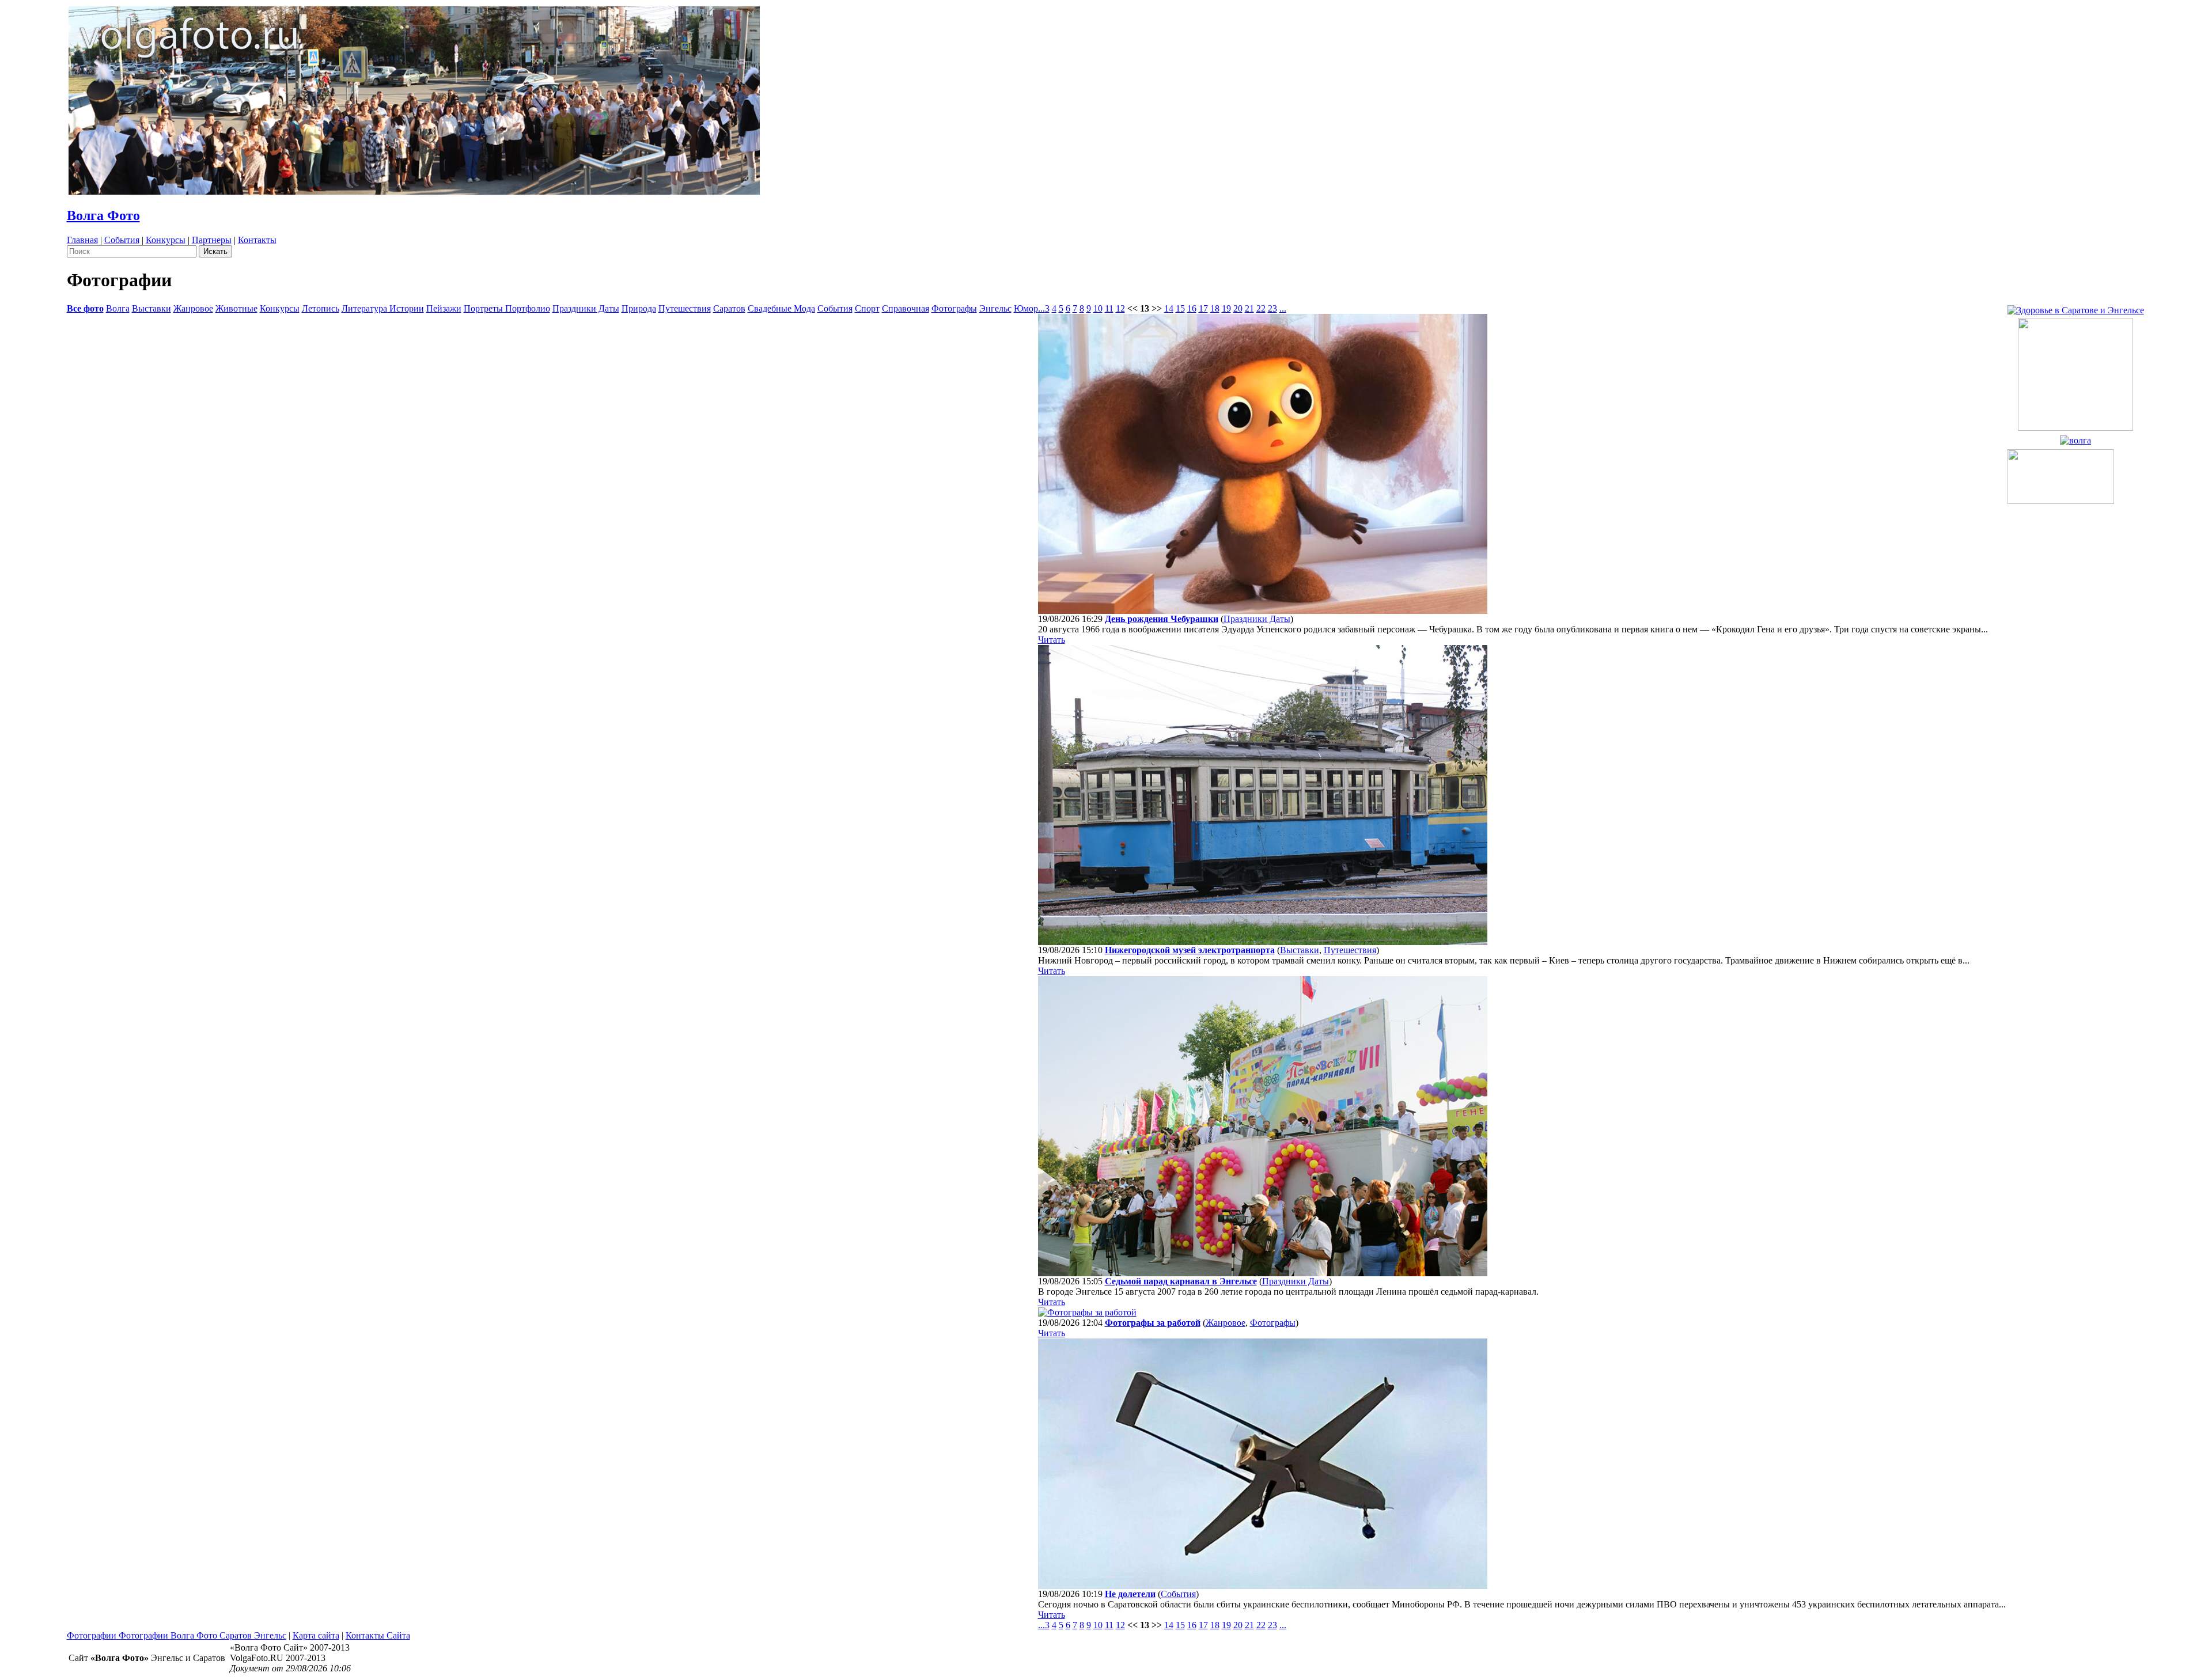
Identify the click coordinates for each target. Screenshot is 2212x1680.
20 (1238, 308)
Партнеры (212, 240)
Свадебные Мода (781, 308)
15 (1180, 308)
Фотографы (954, 308)
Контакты (257, 240)
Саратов (729, 308)
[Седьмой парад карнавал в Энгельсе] (1263, 1273)
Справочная (906, 308)
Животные (236, 308)
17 (1203, 308)
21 (1249, 308)
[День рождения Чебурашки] (1263, 611)
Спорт (867, 308)
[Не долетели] (1263, 1586)
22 (1261, 308)
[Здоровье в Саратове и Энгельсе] (2076, 307)
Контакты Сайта (378, 1635)
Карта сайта (316, 1635)
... (1041, 308)
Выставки (151, 308)
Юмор (1026, 308)
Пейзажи (444, 308)
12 (1120, 308)
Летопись (321, 308)
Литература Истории (383, 308)
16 (1192, 308)
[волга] (2075, 437)
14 (1169, 308)
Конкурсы (166, 240)
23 (1272, 308)
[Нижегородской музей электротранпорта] (1263, 942)
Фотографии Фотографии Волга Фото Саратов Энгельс (177, 1635)
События (122, 240)
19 (1226, 308)
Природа (639, 308)
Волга (118, 308)
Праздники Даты (586, 308)
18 (1215, 308)
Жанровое (193, 308)
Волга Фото (103, 215)
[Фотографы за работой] (1087, 1312)
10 (1098, 308)
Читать (1052, 640)
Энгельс (995, 308)
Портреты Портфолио (507, 308)
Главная (82, 240)
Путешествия (685, 308)
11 (1109, 308)
